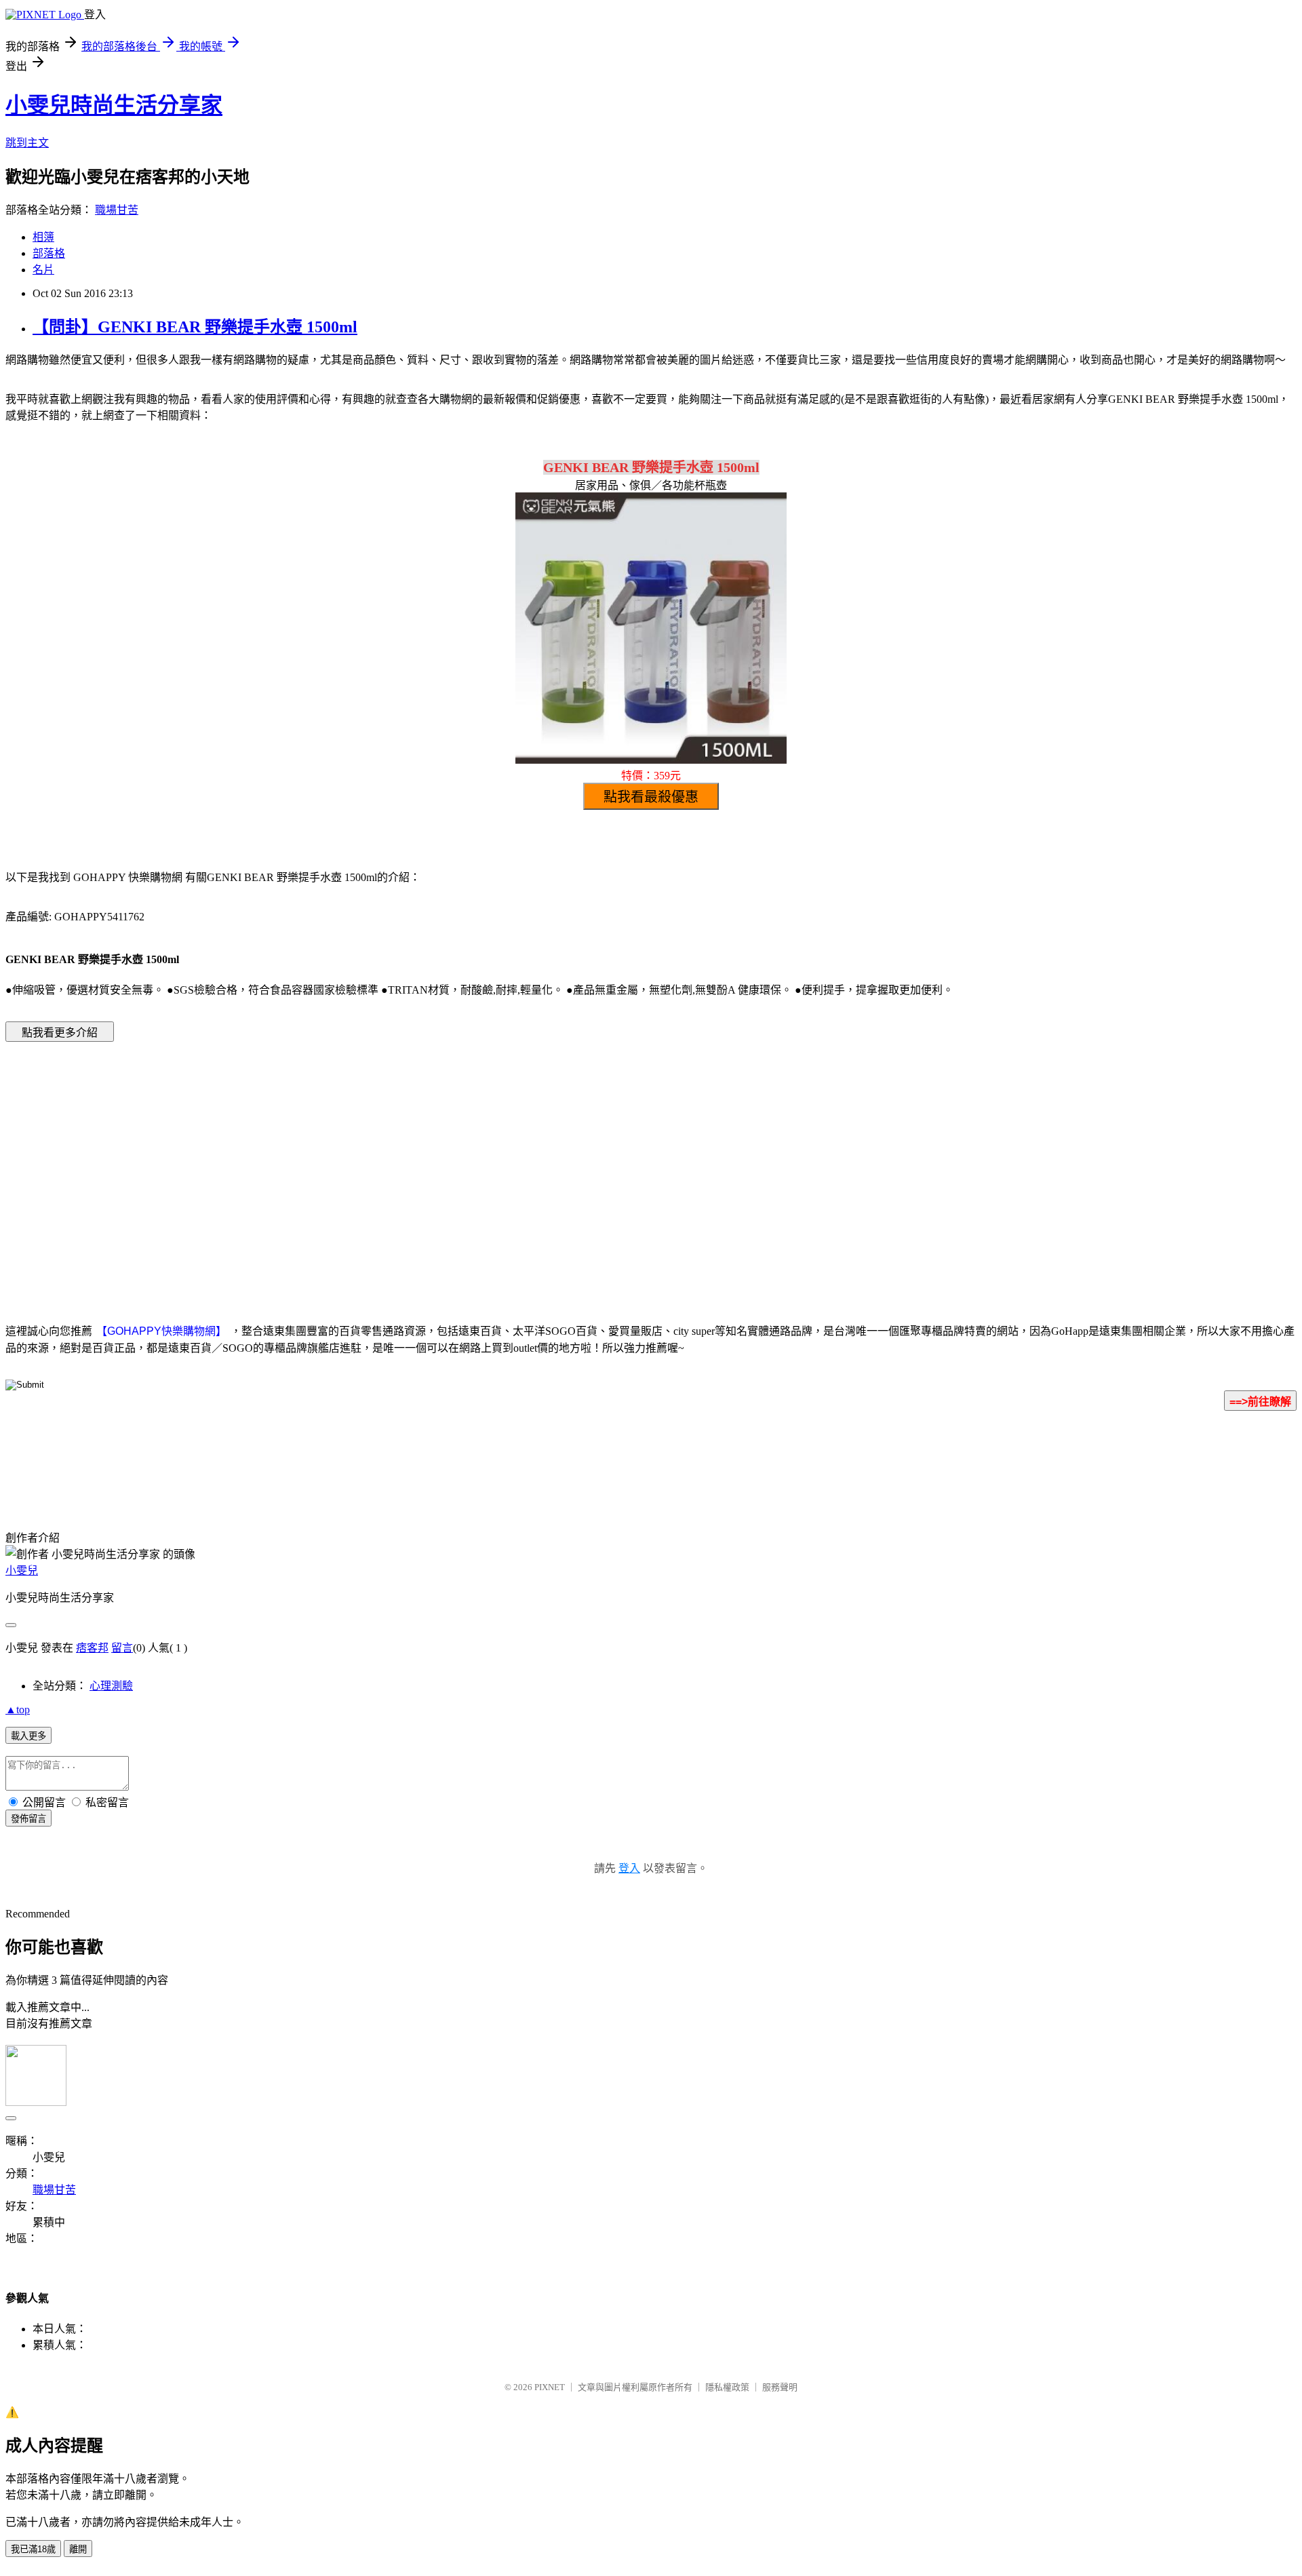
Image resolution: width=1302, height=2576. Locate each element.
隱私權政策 (727, 2387)
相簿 (43, 237)
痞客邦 (92, 1648)
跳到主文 (27, 143)
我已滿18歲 (33, 2549)
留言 (122, 1648)
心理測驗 (111, 1686)
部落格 (49, 253)
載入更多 (28, 1736)
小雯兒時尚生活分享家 (114, 105)
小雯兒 (22, 1570)
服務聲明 (780, 2387)
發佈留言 (28, 1819)
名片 (43, 270)
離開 (78, 2549)
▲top (18, 1710)
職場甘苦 (117, 210)
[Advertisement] (536, 1162)
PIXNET (550, 2387)
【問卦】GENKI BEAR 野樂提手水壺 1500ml (195, 327)
